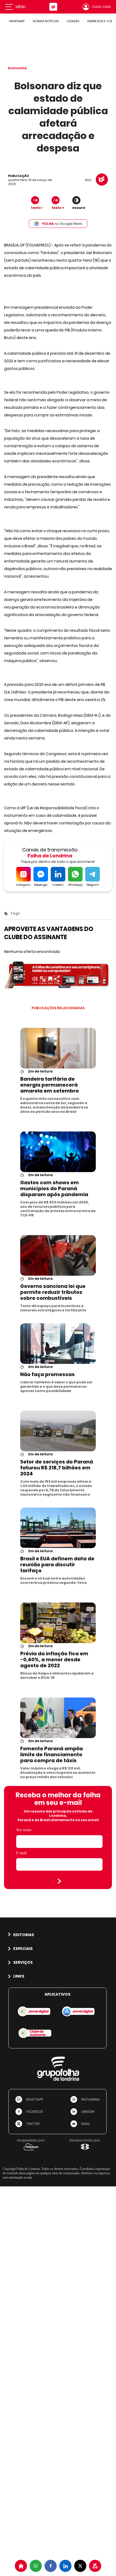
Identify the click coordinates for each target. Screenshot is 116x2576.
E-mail (21, 1853)
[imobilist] (21, 2566)
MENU (21, 7)
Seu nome (24, 1830)
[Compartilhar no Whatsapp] (36, 2566)
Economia (17, 68)
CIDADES (73, 21)
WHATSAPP (17, 21)
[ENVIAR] (59, 1881)
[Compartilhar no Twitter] (80, 2566)
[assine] (95, 2566)
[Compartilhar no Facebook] (51, 2566)
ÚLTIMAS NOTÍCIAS (46, 21)
